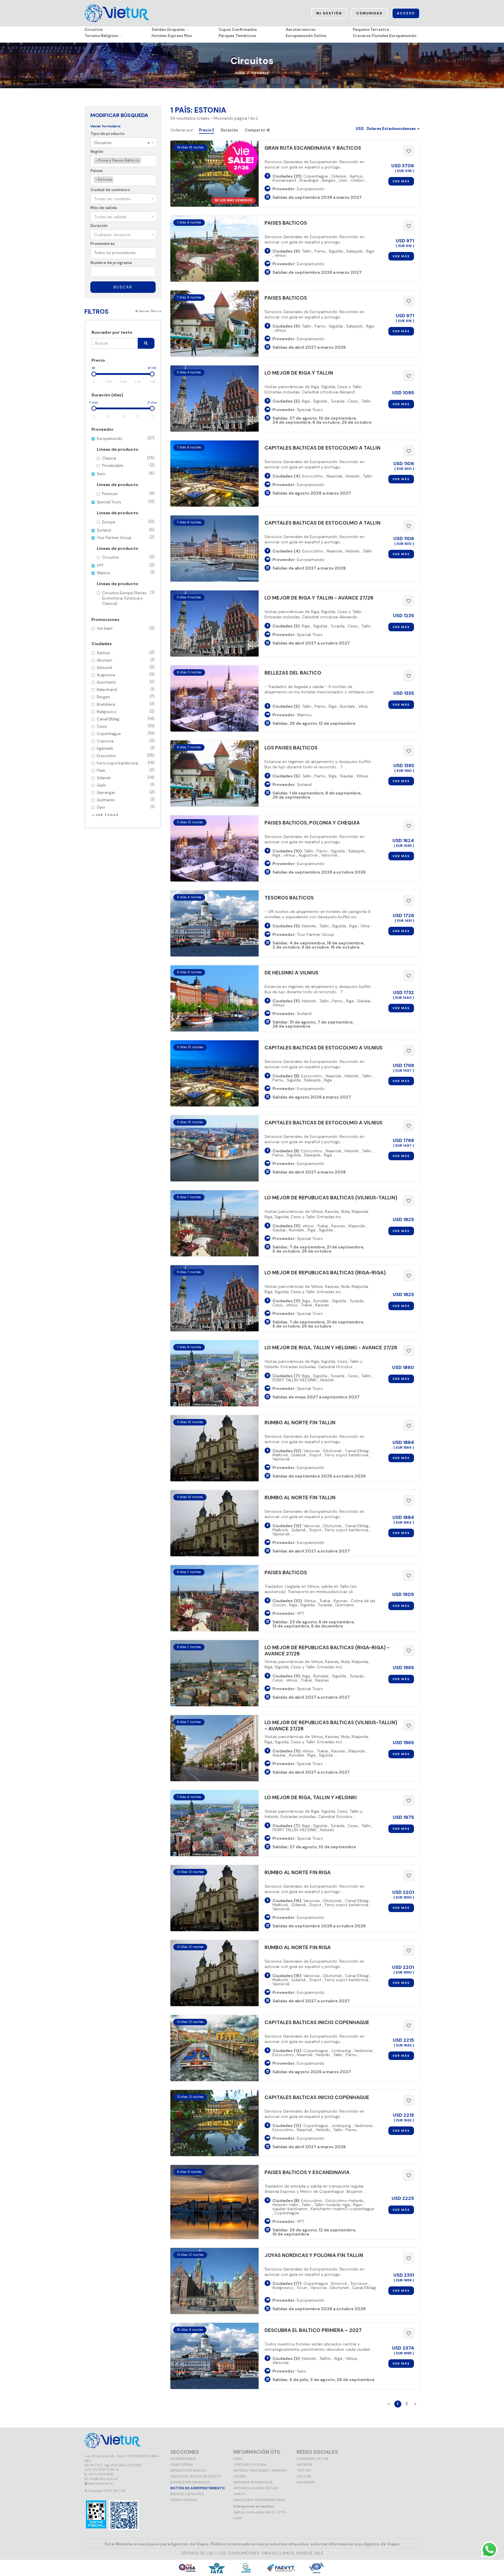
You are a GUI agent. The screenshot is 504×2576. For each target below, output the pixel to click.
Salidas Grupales (168, 30)
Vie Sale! (126, 628)
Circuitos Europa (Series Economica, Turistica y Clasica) (128, 598)
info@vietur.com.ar (103, 2479)
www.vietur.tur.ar (100, 2483)
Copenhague (126, 733)
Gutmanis (126, 800)
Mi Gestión (329, 13)
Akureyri (126, 660)
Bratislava (126, 704)
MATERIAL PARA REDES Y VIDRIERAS (260, 2470)
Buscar (123, 287)
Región (97, 152)
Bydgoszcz (126, 711)
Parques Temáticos (237, 36)
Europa (128, 522)
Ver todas (107, 815)
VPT (126, 565)
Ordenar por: (182, 130)
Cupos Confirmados (238, 30)
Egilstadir (126, 748)
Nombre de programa (111, 263)
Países (97, 171)
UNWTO (239, 2494)
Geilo (126, 785)
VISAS (238, 2459)
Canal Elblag (126, 719)
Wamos (126, 588)
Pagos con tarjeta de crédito (196, 2476)
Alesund (126, 667)
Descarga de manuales (253, 2482)
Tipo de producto (107, 134)
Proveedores (103, 244)
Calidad (240, 2476)
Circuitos (94, 30)
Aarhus (126, 653)
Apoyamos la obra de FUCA (256, 2488)
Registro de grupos (187, 2494)
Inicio (240, 73)
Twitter (304, 2470)
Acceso (406, 13)
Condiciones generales (190, 2482)
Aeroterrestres (301, 30)
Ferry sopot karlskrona (126, 763)
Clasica (128, 458)
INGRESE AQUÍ (310, 2553)
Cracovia (126, 741)
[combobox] (123, 143)
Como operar (182, 2465)
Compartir (256, 130)
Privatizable (128, 465)
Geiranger (126, 792)
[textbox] (143, 161)
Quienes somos (183, 2459)
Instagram (306, 2482)
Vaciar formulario (105, 126)
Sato (126, 484)
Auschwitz (126, 682)
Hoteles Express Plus (172, 36)
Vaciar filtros (150, 311)
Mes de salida (104, 208)
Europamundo (126, 452)
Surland (126, 530)
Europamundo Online (306, 36)
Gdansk (126, 778)
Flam (126, 770)
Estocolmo (126, 756)
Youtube (304, 2476)
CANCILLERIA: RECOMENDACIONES (259, 2500)
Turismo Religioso (101, 36)
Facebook (305, 2465)
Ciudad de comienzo (110, 190)
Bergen (126, 697)
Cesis (126, 726)
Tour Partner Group (126, 547)
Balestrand (126, 689)
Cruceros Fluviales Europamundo (385, 36)
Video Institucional (250, 2465)
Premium (128, 494)
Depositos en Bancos (188, 2470)
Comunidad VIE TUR (312, 2459)
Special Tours (126, 512)
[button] (388, 129)
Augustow (126, 675)
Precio (206, 130)
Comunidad (369, 13)
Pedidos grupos (183, 2500)
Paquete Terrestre (371, 30)
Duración (99, 226)
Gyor (126, 807)
